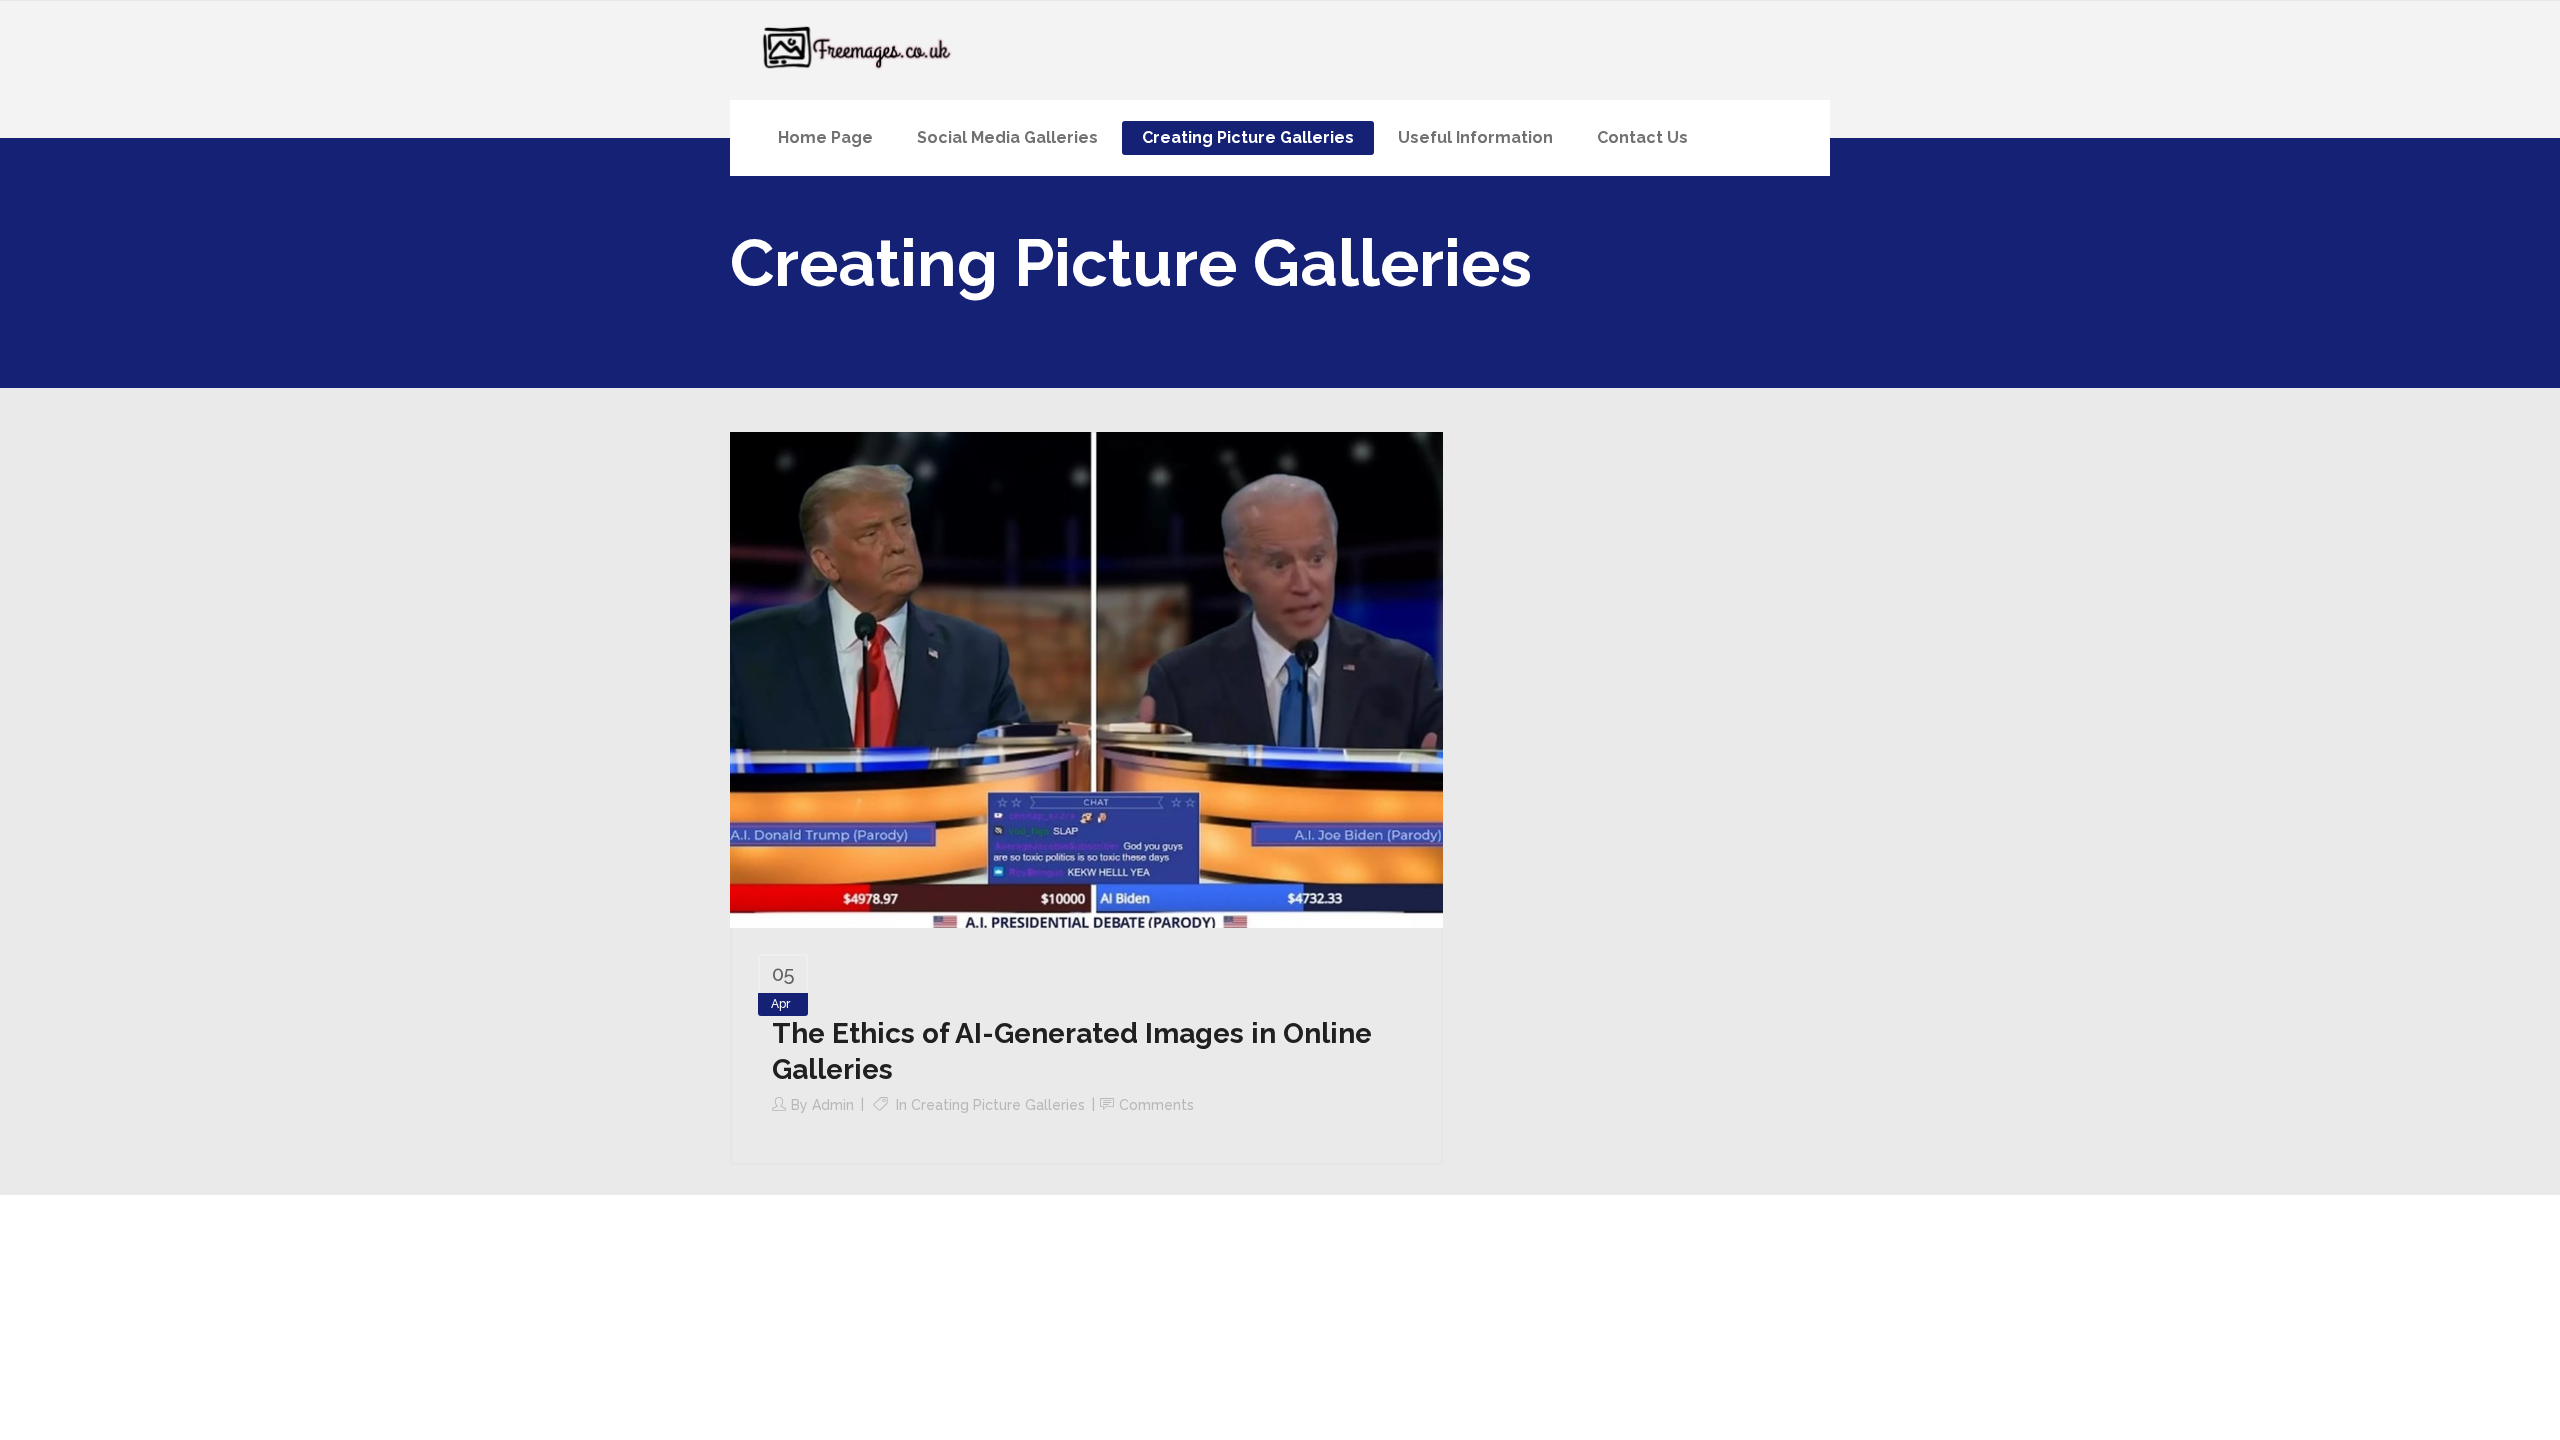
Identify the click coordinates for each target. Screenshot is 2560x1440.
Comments (1156, 1105)
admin (833, 1105)
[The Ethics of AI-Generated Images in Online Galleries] (1086, 679)
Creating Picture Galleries (998, 1105)
